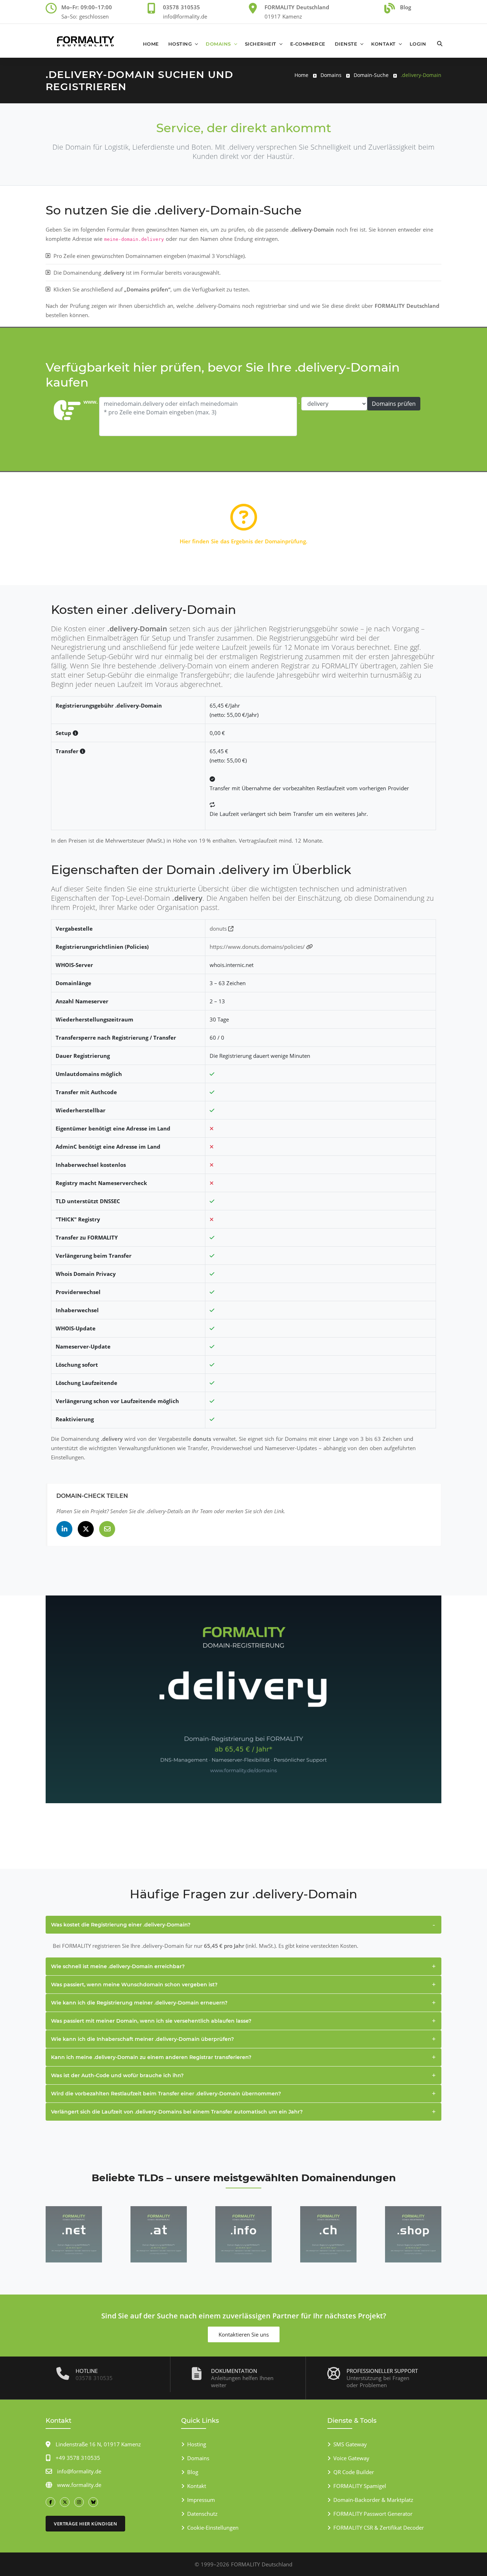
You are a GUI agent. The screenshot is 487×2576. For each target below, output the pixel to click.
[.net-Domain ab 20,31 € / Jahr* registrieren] (74, 2234)
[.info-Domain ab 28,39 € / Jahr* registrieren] (243, 2234)
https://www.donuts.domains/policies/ (258, 947)
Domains (218, 44)
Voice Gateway (351, 2458)
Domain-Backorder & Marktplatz (373, 2500)
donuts (219, 929)
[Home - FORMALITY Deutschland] (86, 41)
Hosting (180, 44)
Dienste (346, 44)
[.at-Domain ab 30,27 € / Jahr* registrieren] (159, 2234)
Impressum (201, 2500)
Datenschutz (202, 2514)
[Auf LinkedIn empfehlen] (64, 1529)
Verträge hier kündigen (85, 2524)
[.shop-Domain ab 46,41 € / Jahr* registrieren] (413, 2234)
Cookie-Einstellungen (213, 2528)
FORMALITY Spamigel (360, 2486)
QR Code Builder (354, 2472)
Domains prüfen (394, 404)
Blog (193, 2472)
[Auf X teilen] (86, 1529)
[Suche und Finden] (440, 40)
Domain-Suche (371, 75)
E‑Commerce (308, 44)
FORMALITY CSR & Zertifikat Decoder (379, 2528)
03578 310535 (94, 2378)
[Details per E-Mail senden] (107, 1529)
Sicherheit (261, 44)
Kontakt (383, 44)
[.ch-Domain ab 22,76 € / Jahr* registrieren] (328, 2234)
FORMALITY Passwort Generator (373, 2514)
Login (418, 44)
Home (151, 44)
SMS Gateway (350, 2444)
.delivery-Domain (421, 75)
